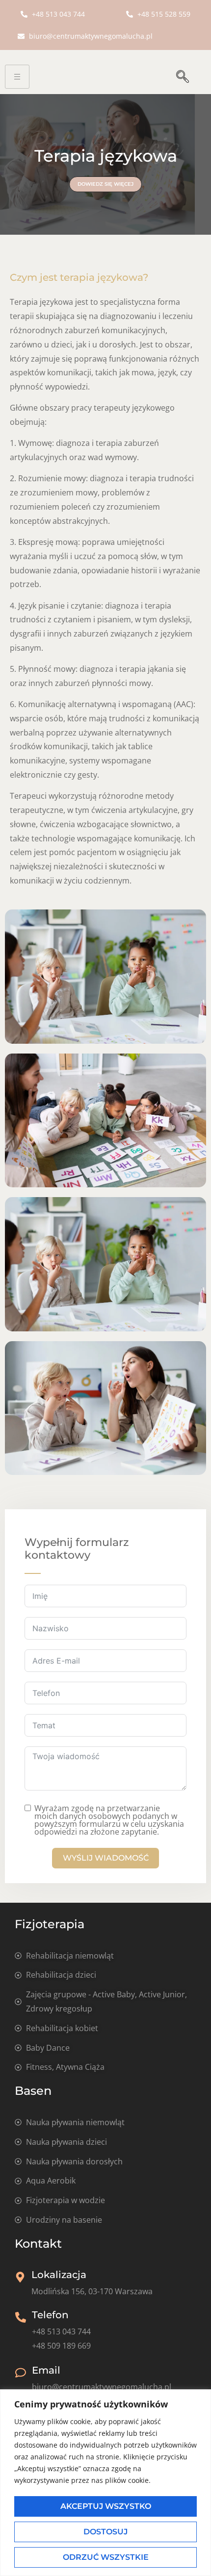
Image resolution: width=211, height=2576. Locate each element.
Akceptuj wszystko (106, 2506)
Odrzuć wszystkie (106, 2557)
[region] (105, 2483)
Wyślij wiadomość (106, 1858)
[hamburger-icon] (17, 77)
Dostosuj (105, 2532)
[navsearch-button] (186, 77)
